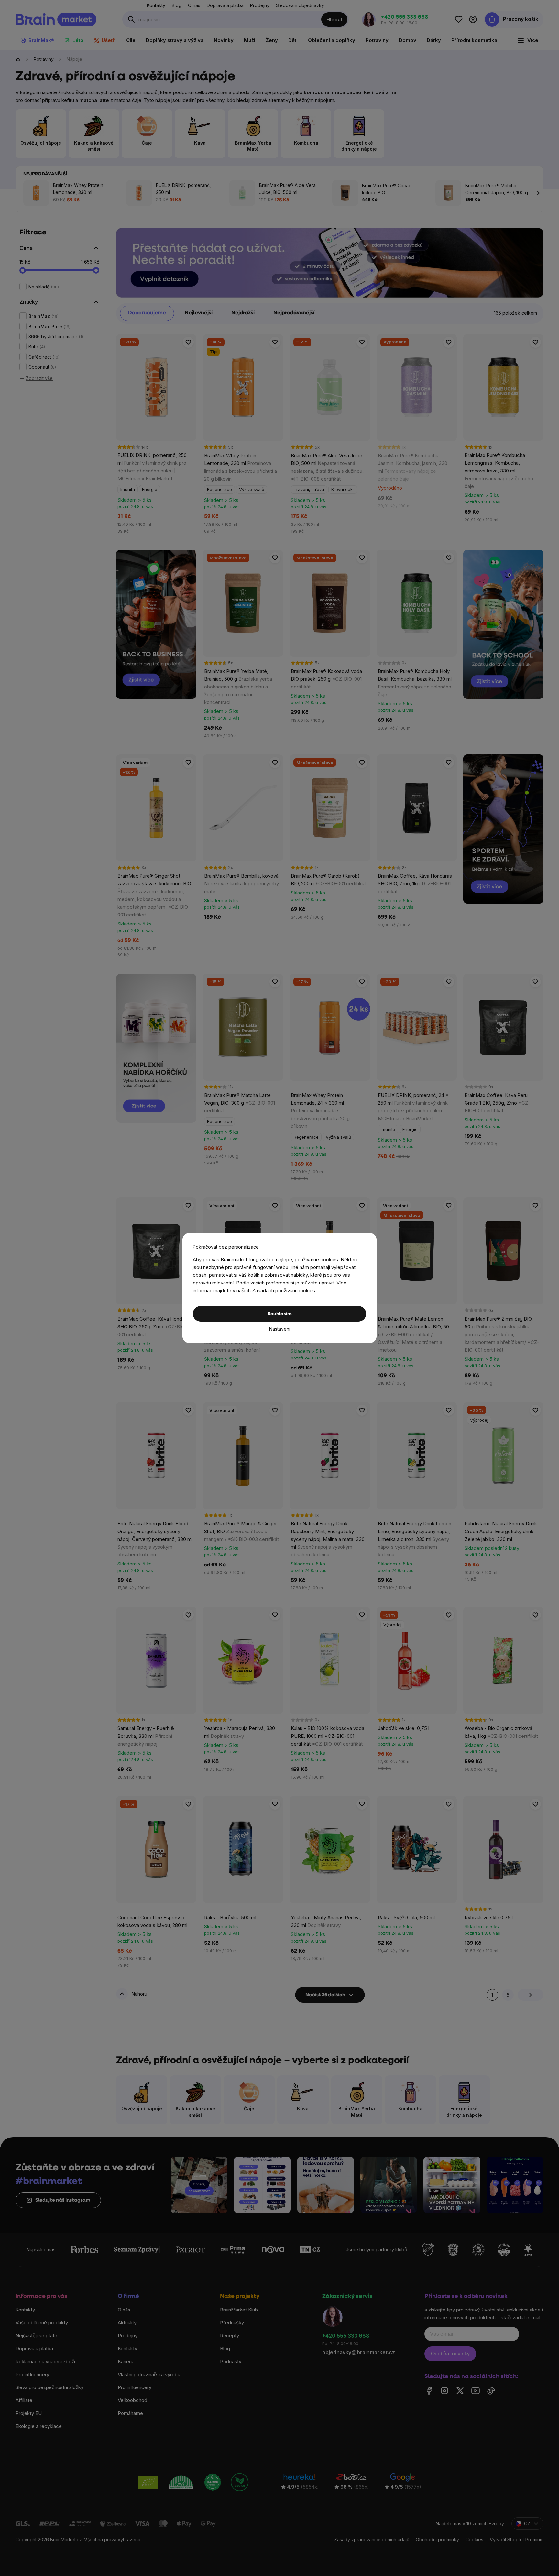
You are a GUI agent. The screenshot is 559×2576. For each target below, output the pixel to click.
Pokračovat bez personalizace (226, 1247)
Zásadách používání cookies (284, 1290)
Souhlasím (280, 1314)
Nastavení (280, 1329)
